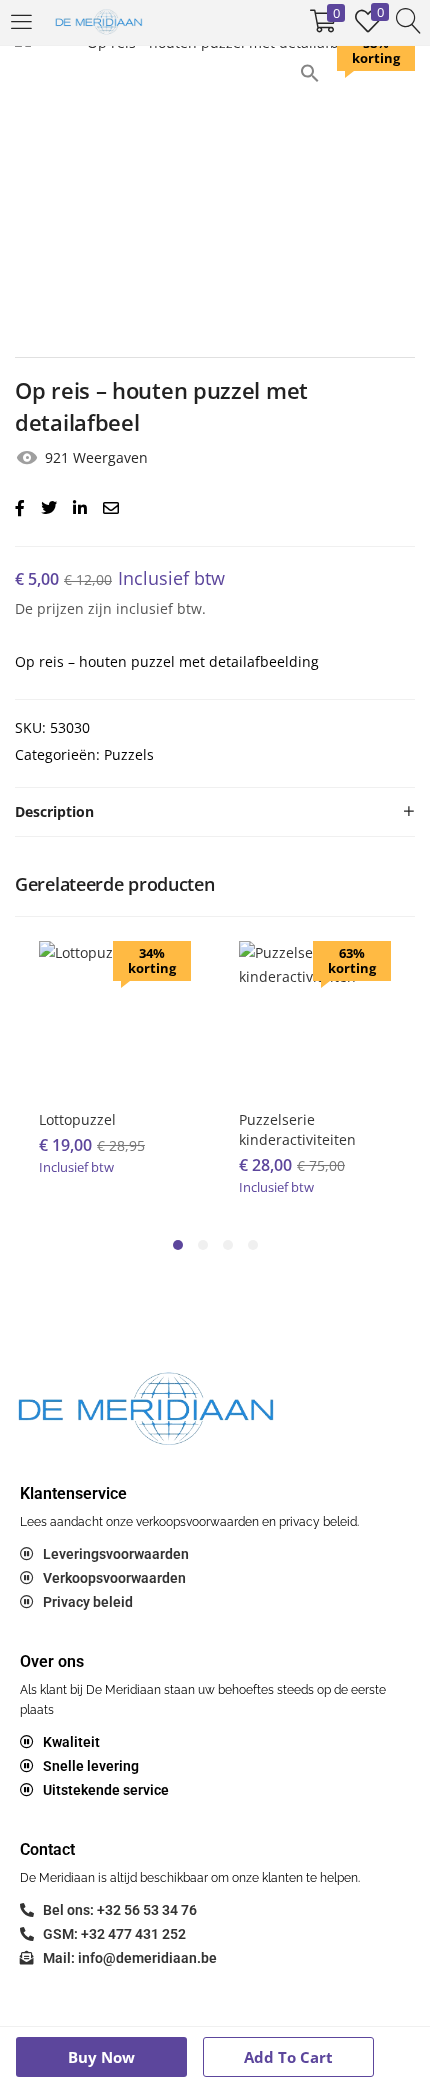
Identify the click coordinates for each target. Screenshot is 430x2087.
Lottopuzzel (77, 1119)
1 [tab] (178, 1245)
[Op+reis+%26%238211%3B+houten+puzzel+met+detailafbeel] (49, 508)
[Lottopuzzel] (115, 1015)
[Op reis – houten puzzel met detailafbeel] (20, 508)
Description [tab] (54, 811)
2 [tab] (203, 1245)
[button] (310, 71)
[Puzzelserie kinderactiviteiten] (315, 1015)
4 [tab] (253, 1245)
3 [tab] (228, 1245)
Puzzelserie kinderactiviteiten (297, 1129)
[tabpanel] (115, 1073)
